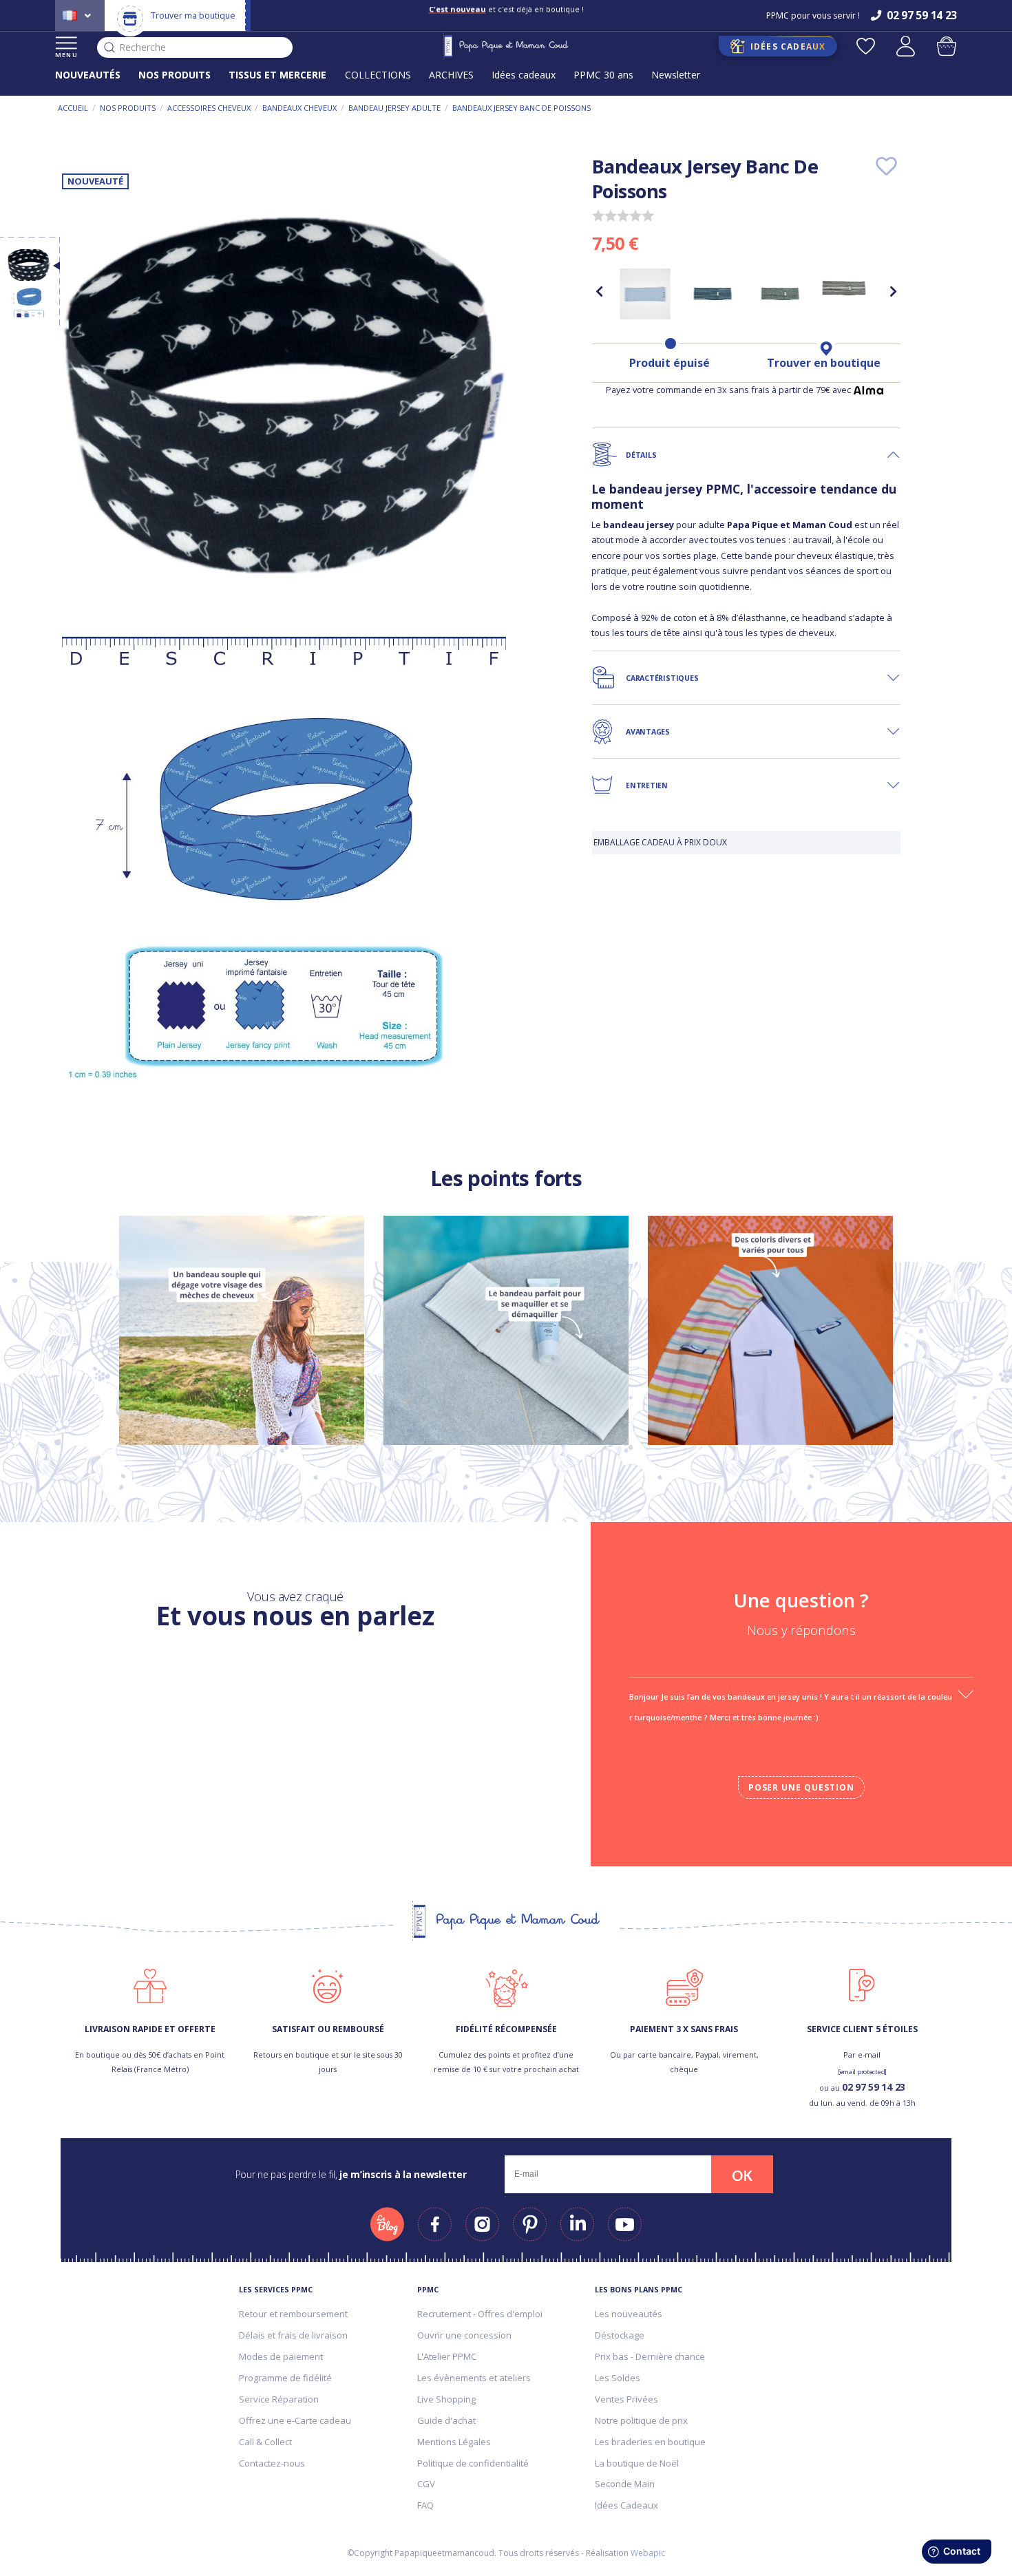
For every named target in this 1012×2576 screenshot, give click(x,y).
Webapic (648, 2553)
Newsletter (676, 75)
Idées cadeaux (524, 75)
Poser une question (801, 1787)
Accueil (73, 108)
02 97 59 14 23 (874, 2087)
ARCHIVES (451, 75)
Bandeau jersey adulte (394, 108)
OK (742, 2175)
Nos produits (128, 108)
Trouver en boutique (824, 363)
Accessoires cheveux (209, 108)
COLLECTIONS (378, 75)
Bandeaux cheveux (299, 108)
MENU (66, 55)
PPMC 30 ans (603, 75)
